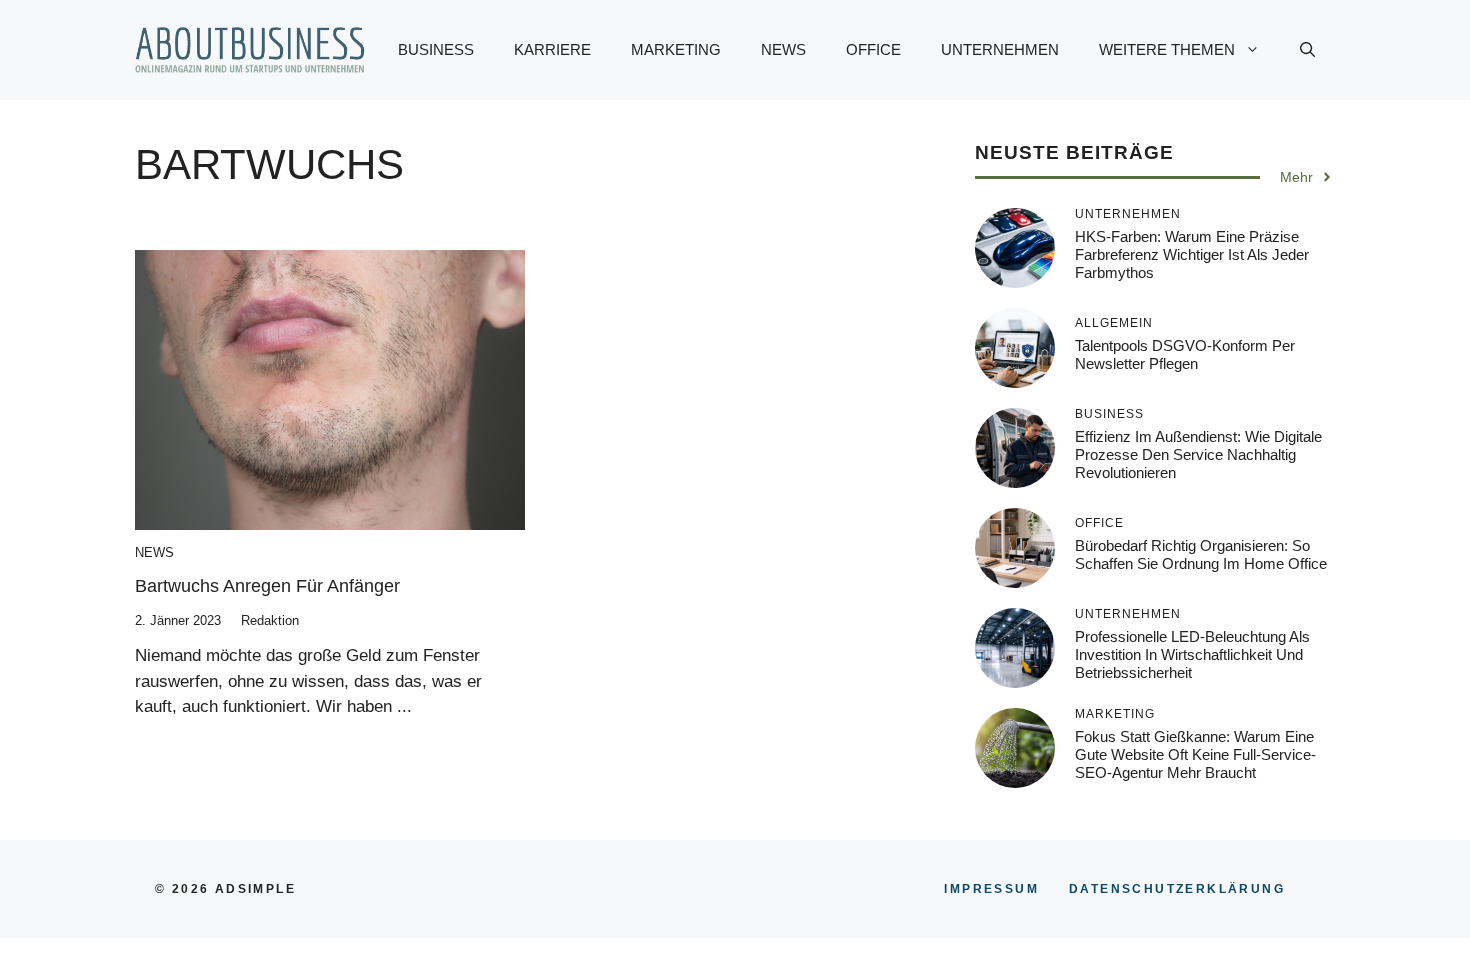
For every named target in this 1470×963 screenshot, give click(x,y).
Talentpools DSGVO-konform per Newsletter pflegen (1185, 354)
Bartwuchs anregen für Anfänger (267, 586)
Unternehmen (1000, 49)
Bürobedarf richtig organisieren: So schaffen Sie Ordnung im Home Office (1201, 554)
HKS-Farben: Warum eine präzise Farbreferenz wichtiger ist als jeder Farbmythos (1192, 254)
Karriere (552, 49)
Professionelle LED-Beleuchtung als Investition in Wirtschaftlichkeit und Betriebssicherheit (1192, 654)
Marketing (676, 49)
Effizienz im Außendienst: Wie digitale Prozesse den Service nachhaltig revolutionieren (1198, 454)
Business (436, 49)
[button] (1307, 50)
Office (873, 49)
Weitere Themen (1167, 49)
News (783, 49)
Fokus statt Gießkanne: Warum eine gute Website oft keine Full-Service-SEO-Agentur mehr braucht (1195, 754)
